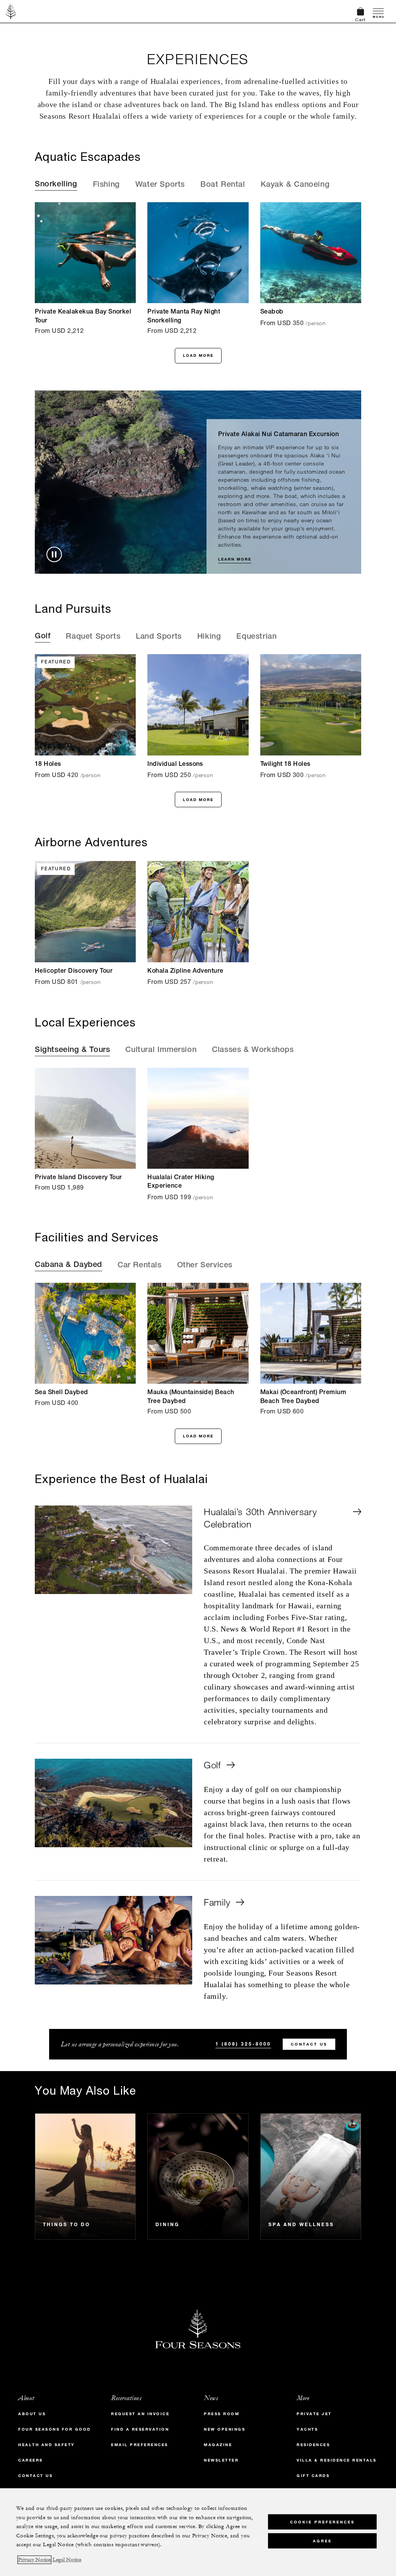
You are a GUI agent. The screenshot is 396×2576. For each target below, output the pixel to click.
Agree (322, 2541)
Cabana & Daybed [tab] (68, 1265)
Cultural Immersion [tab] (161, 1050)
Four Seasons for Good (55, 2429)
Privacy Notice (34, 2560)
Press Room (222, 2414)
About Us (32, 2414)
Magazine (218, 2445)
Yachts (307, 2429)
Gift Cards (313, 2476)
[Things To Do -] (85, 2176)
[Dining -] (198, 2176)
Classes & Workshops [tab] (253, 1050)
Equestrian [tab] (256, 637)
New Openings (224, 2429)
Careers (31, 2460)
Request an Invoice (140, 2414)
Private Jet (314, 2414)
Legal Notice (67, 2560)
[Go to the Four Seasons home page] (11, 11)
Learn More (235, 559)
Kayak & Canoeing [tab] (295, 185)
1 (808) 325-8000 (243, 2044)
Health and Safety (47, 2445)
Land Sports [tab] (159, 637)
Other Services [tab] (205, 1266)
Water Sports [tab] (160, 185)
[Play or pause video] (54, 554)
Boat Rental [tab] (223, 185)
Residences (313, 2445)
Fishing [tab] (106, 185)
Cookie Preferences (322, 2522)
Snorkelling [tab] (56, 185)
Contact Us (309, 2044)
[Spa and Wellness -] (311, 2176)
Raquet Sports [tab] (93, 637)
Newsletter (221, 2460)
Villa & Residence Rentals (337, 2460)
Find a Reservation (140, 2429)
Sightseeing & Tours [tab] (72, 1050)
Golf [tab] (43, 637)
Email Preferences (140, 2445)
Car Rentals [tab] (140, 1266)
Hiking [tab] (209, 637)
